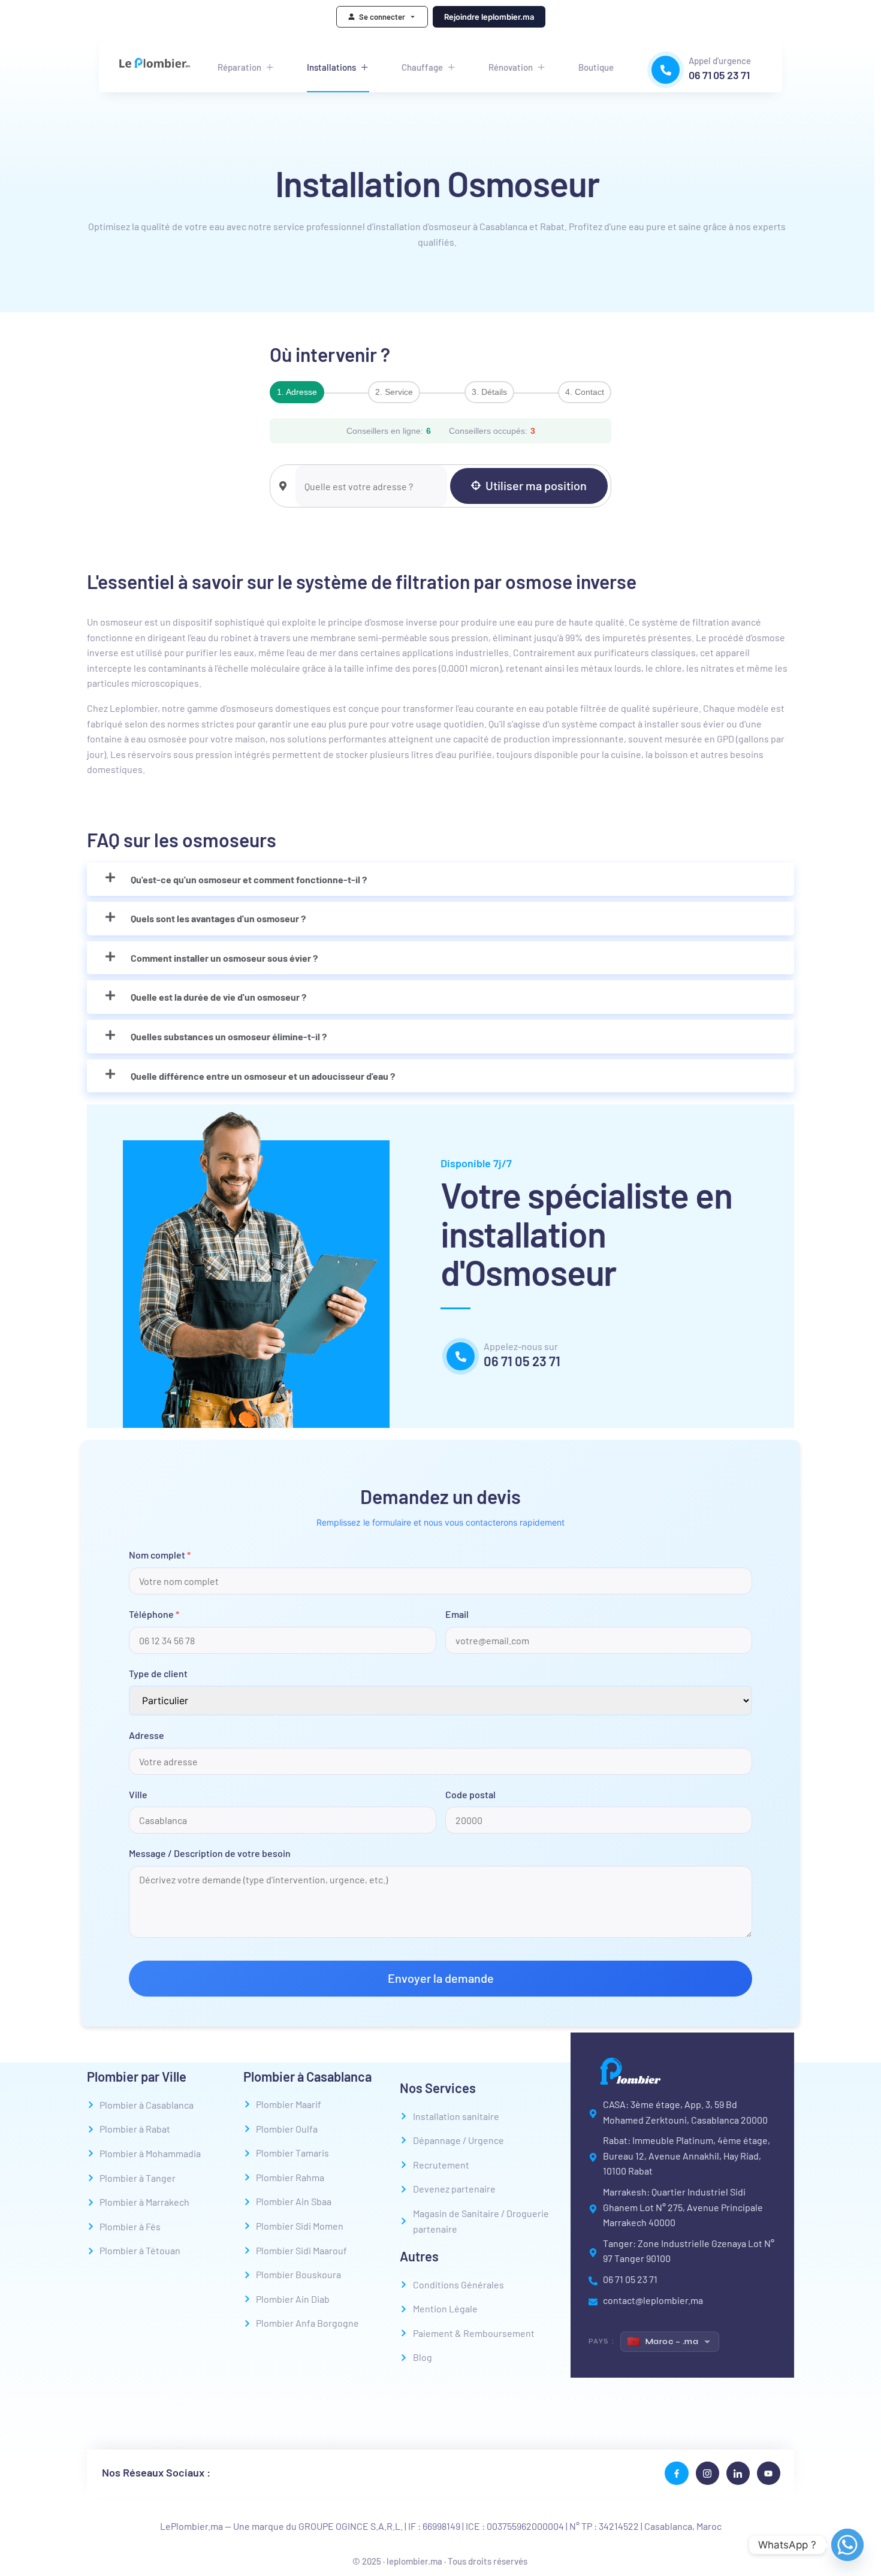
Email (457, 1614)
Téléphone (154, 1614)
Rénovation (511, 67)
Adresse (147, 1735)
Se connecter (382, 17)
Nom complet (160, 1555)
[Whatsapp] (847, 2545)
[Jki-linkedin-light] (738, 2473)
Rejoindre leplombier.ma (489, 17)
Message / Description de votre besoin (210, 1853)
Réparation (239, 67)
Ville (138, 1794)
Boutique (596, 67)
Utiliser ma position (536, 485)
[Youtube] (769, 2473)
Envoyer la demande (441, 1978)
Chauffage (422, 67)
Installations (331, 67)
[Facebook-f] (676, 2473)
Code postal (470, 1794)
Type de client (158, 1673)
